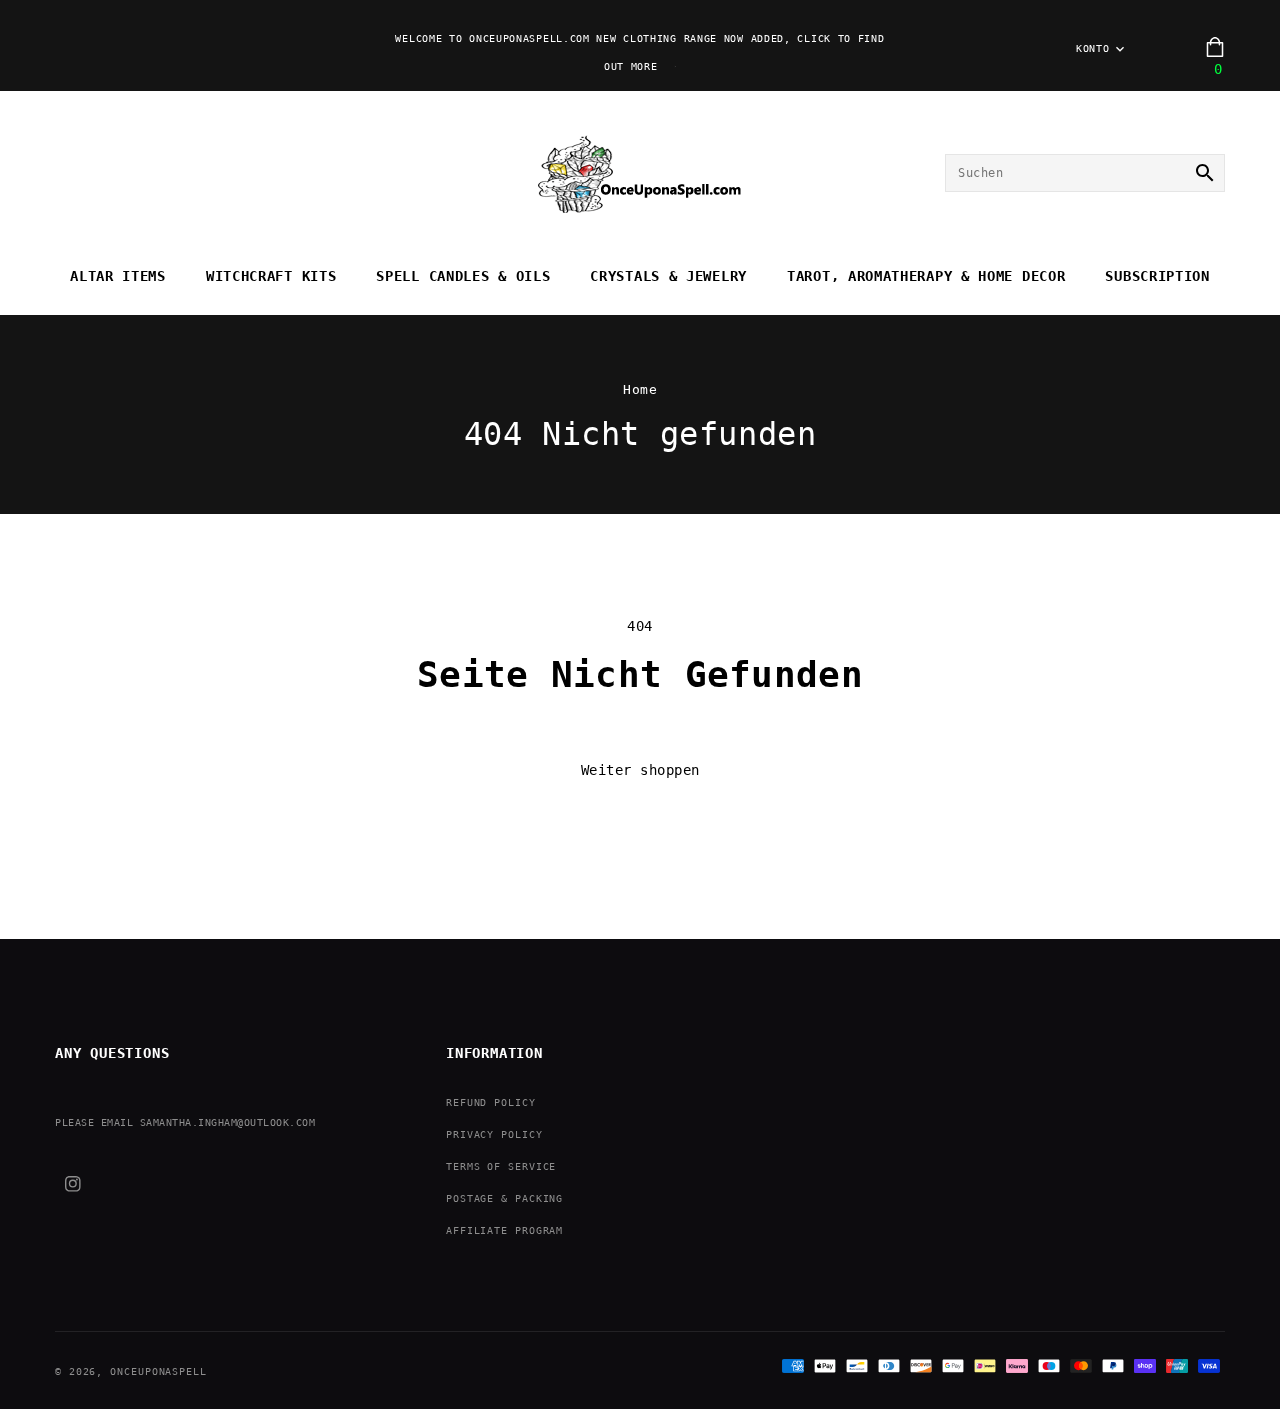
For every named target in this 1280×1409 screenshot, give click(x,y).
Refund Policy (491, 1102)
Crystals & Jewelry (668, 276)
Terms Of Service (501, 1166)
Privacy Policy (494, 1134)
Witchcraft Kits (271, 276)
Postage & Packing (504, 1198)
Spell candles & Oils (463, 276)
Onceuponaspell (158, 1371)
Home (640, 389)
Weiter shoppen (640, 770)
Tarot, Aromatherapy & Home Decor (926, 276)
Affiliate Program (504, 1230)
